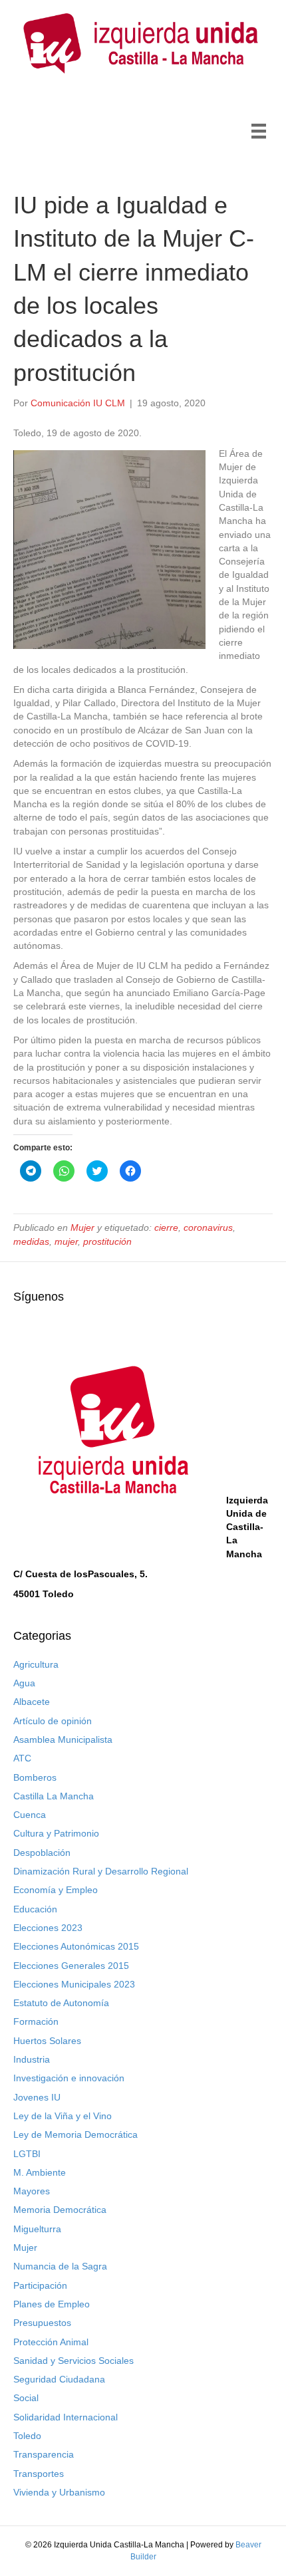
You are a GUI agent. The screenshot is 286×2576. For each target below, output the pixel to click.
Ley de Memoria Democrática (75, 2134)
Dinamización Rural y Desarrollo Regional (101, 1871)
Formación (36, 2021)
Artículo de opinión (53, 1721)
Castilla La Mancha (54, 1796)
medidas (31, 1241)
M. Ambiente (40, 2172)
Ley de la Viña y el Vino (63, 2116)
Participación (40, 2285)
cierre (166, 1227)
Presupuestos (42, 2323)
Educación (35, 1909)
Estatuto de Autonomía (61, 2003)
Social (26, 2398)
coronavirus (208, 1227)
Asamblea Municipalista (63, 1739)
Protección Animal (51, 2342)
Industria (32, 2059)
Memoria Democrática (60, 2210)
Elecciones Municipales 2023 (74, 1984)
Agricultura (36, 1664)
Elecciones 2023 (48, 1928)
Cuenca (30, 1815)
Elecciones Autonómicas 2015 (76, 1946)
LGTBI (27, 2154)
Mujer (82, 1227)
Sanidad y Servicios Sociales (73, 2361)
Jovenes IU (37, 2097)
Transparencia (44, 2454)
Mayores (32, 2191)
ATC (22, 1758)
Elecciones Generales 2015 (71, 1966)
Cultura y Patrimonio (56, 1833)
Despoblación (42, 1853)
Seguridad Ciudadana (59, 2379)
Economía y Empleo (56, 1890)
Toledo (27, 2436)
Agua (24, 1683)
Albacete (32, 1702)
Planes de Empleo (52, 2304)
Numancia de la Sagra (60, 2266)
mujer (66, 1241)
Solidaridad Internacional (66, 2417)
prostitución (107, 1241)
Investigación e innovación (69, 2078)
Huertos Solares (47, 2041)
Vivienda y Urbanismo (59, 2492)
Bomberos (35, 1777)
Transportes (39, 2474)
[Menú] (259, 131)
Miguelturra (37, 2229)
